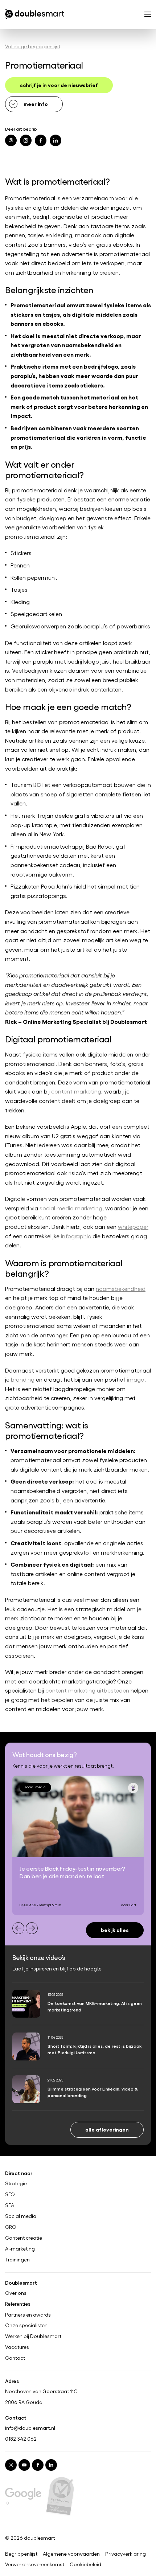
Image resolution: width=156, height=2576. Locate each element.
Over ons (16, 2293)
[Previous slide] (18, 1928)
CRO (11, 2227)
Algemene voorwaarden (71, 2554)
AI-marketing (20, 2249)
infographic (76, 1236)
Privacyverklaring (126, 2554)
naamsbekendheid (121, 1289)
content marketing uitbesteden (87, 1690)
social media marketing (71, 1208)
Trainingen (17, 2260)
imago (136, 1379)
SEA (10, 2205)
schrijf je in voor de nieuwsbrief (59, 85)
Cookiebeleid (85, 2564)
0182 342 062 (21, 2439)
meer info (36, 104)
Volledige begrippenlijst (33, 46)
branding (23, 1379)
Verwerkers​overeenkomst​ (35, 2564)
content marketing (76, 1091)
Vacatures (17, 2347)
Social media (21, 2216)
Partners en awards (28, 2315)
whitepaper (133, 1227)
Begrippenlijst (21, 2554)
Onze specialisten (26, 2326)
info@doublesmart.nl (30, 2428)
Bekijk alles (115, 1930)
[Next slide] (32, 1928)
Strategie (16, 2183)
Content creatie (24, 2238)
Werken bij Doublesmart (33, 2337)
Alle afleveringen (107, 2129)
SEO (10, 2194)
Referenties (18, 2304)
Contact (15, 2358)
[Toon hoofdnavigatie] (148, 15)
